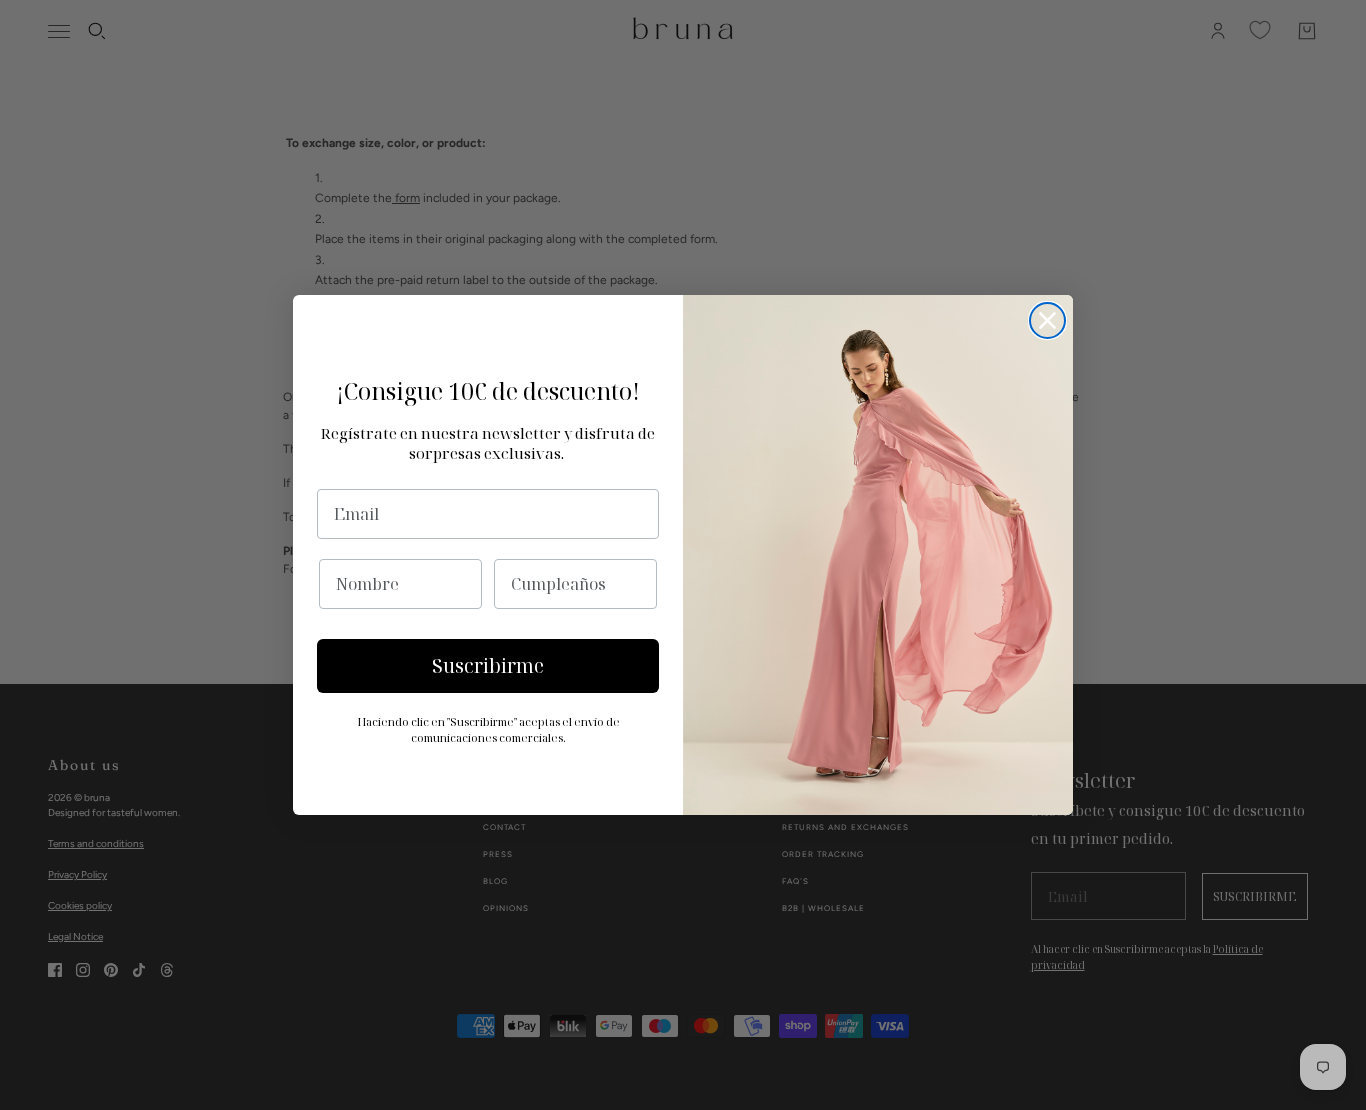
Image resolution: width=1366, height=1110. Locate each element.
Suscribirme (488, 666)
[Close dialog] (1047, 320)
